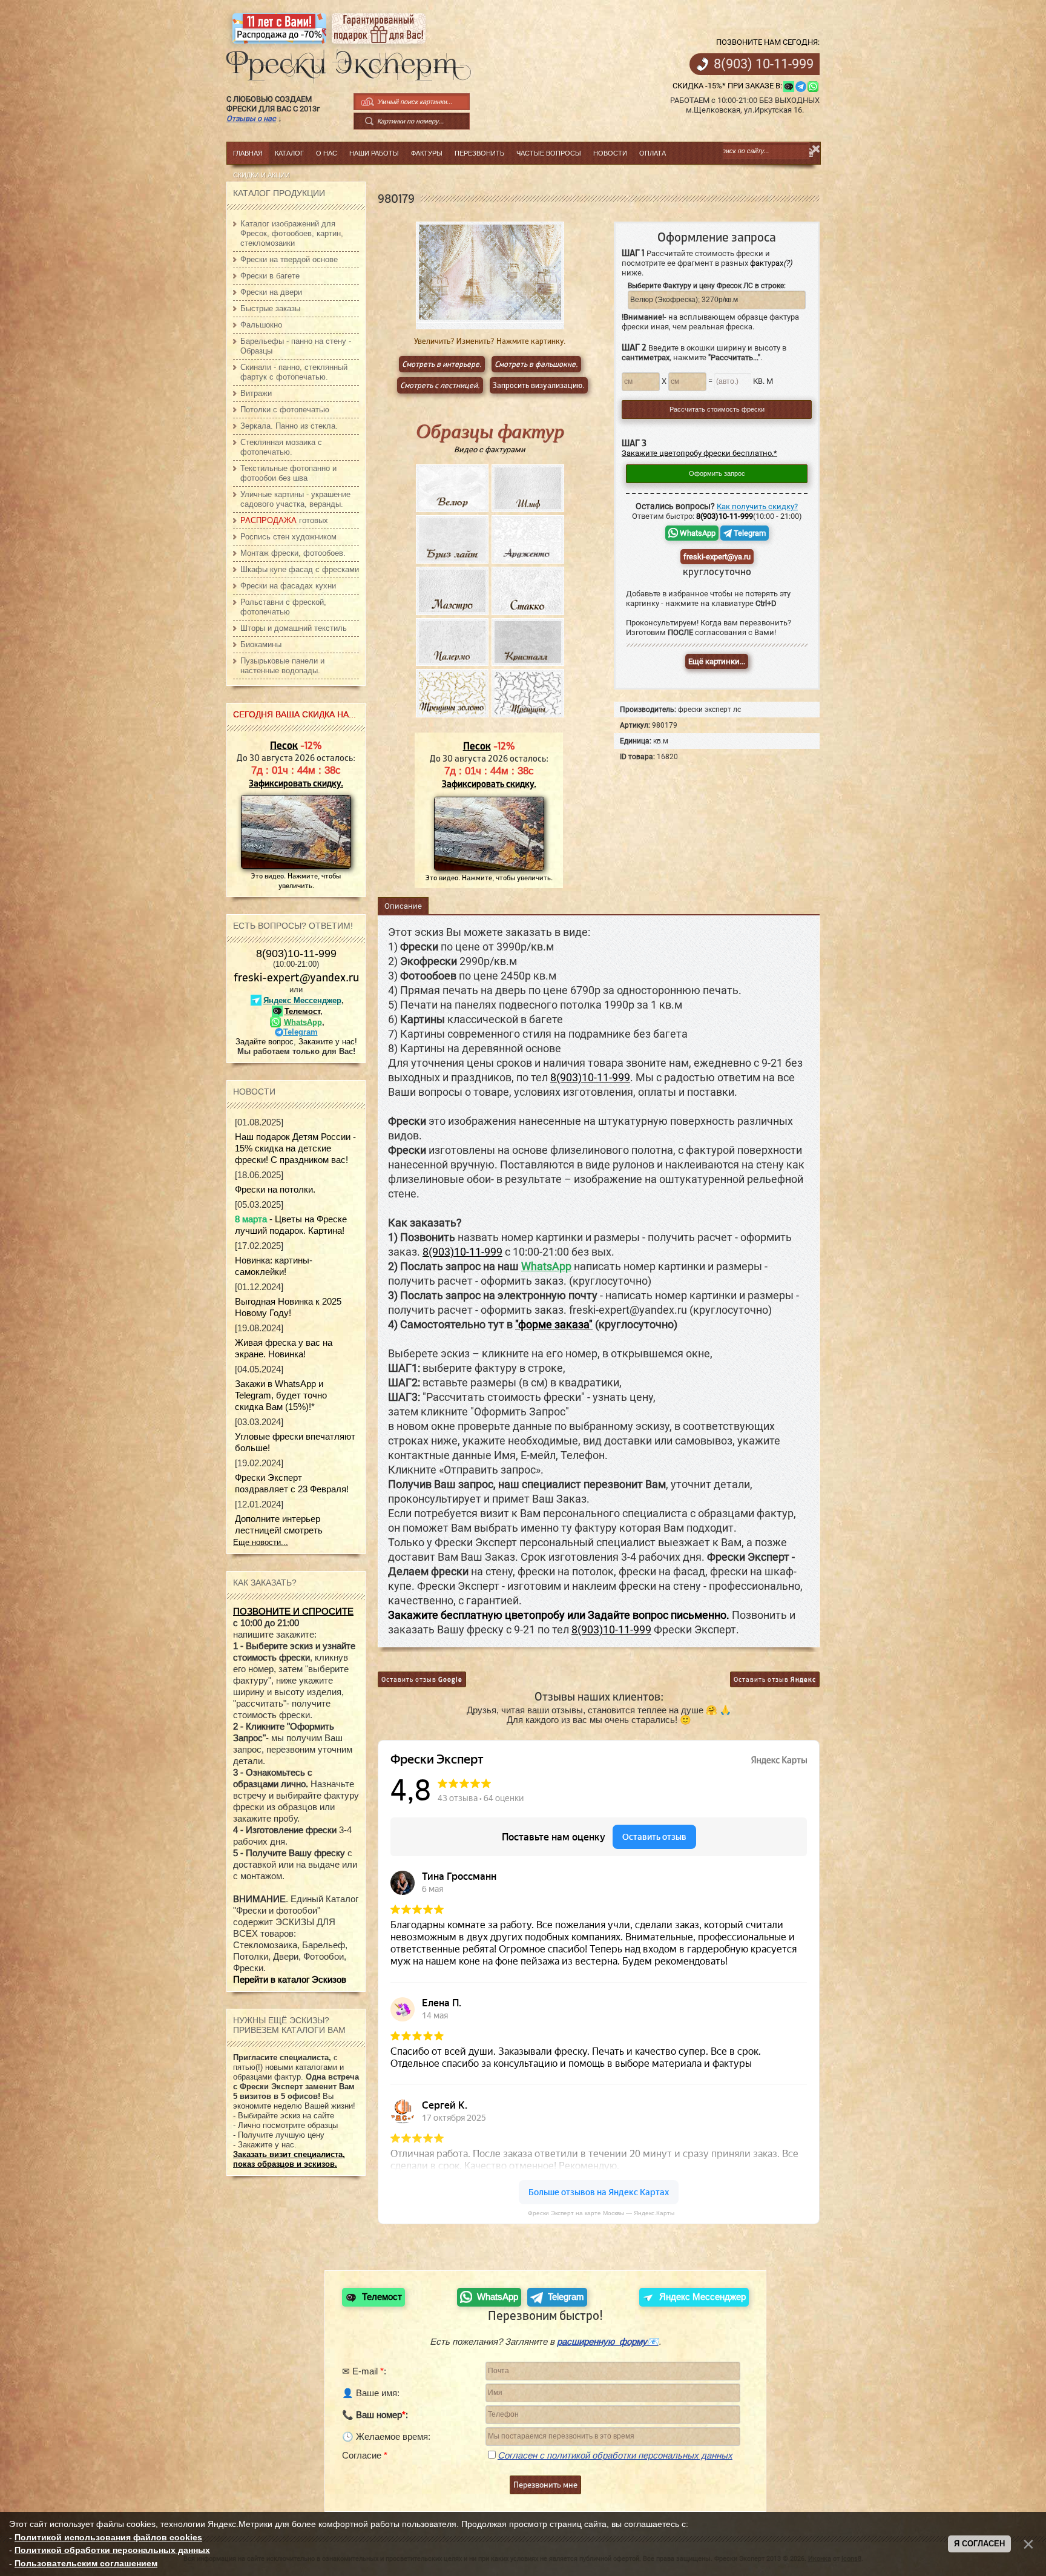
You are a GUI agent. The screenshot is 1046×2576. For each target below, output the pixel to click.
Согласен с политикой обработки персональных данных (615, 2455)
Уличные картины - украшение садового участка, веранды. (295, 499)
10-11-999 (764, 64)
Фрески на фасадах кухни (288, 586)
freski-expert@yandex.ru (296, 977)
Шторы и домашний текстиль (294, 628)
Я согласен (979, 2544)
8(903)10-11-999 (296, 954)
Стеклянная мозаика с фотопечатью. (281, 447)
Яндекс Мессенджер (302, 1000)
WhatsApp (697, 533)
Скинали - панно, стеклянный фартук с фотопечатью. (294, 372)
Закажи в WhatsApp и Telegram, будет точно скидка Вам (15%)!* (281, 1395)
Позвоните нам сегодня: (768, 42)
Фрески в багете (270, 276)
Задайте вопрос (265, 1042)
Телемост (302, 1011)
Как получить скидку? (757, 506)
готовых (284, 520)
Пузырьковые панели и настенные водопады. (282, 666)
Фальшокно (261, 325)
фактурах (771, 263)
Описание (403, 906)
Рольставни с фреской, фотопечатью (283, 607)
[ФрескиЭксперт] (342, 63)
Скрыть (816, 149)
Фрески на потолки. (275, 1189)
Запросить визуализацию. (539, 385)
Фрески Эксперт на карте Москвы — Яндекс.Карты (601, 2213)
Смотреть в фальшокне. (536, 364)
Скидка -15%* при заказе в (726, 86)
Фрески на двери (271, 292)
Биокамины (261, 644)
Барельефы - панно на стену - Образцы (296, 346)
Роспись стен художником (288, 537)
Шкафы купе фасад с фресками (300, 569)
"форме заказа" (554, 1325)
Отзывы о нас (251, 118)
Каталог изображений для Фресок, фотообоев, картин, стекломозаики (292, 233)
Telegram (749, 533)
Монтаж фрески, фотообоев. (293, 553)
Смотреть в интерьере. (442, 364)
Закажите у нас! (328, 1042)
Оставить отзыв (422, 1679)
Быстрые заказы (270, 308)
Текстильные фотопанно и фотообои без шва (288, 473)
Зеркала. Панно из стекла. (289, 426)
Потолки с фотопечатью (285, 410)
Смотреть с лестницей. (440, 385)
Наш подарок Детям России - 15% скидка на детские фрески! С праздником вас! (295, 1148)
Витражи (256, 393)
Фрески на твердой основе (289, 259)
